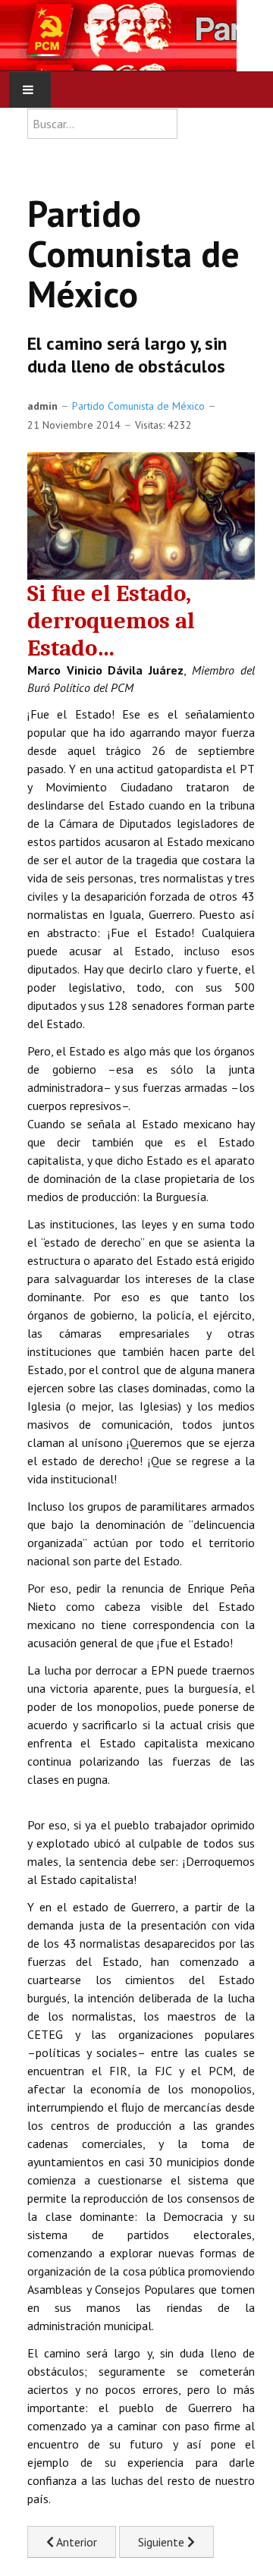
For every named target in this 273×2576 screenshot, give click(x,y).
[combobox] (102, 124)
